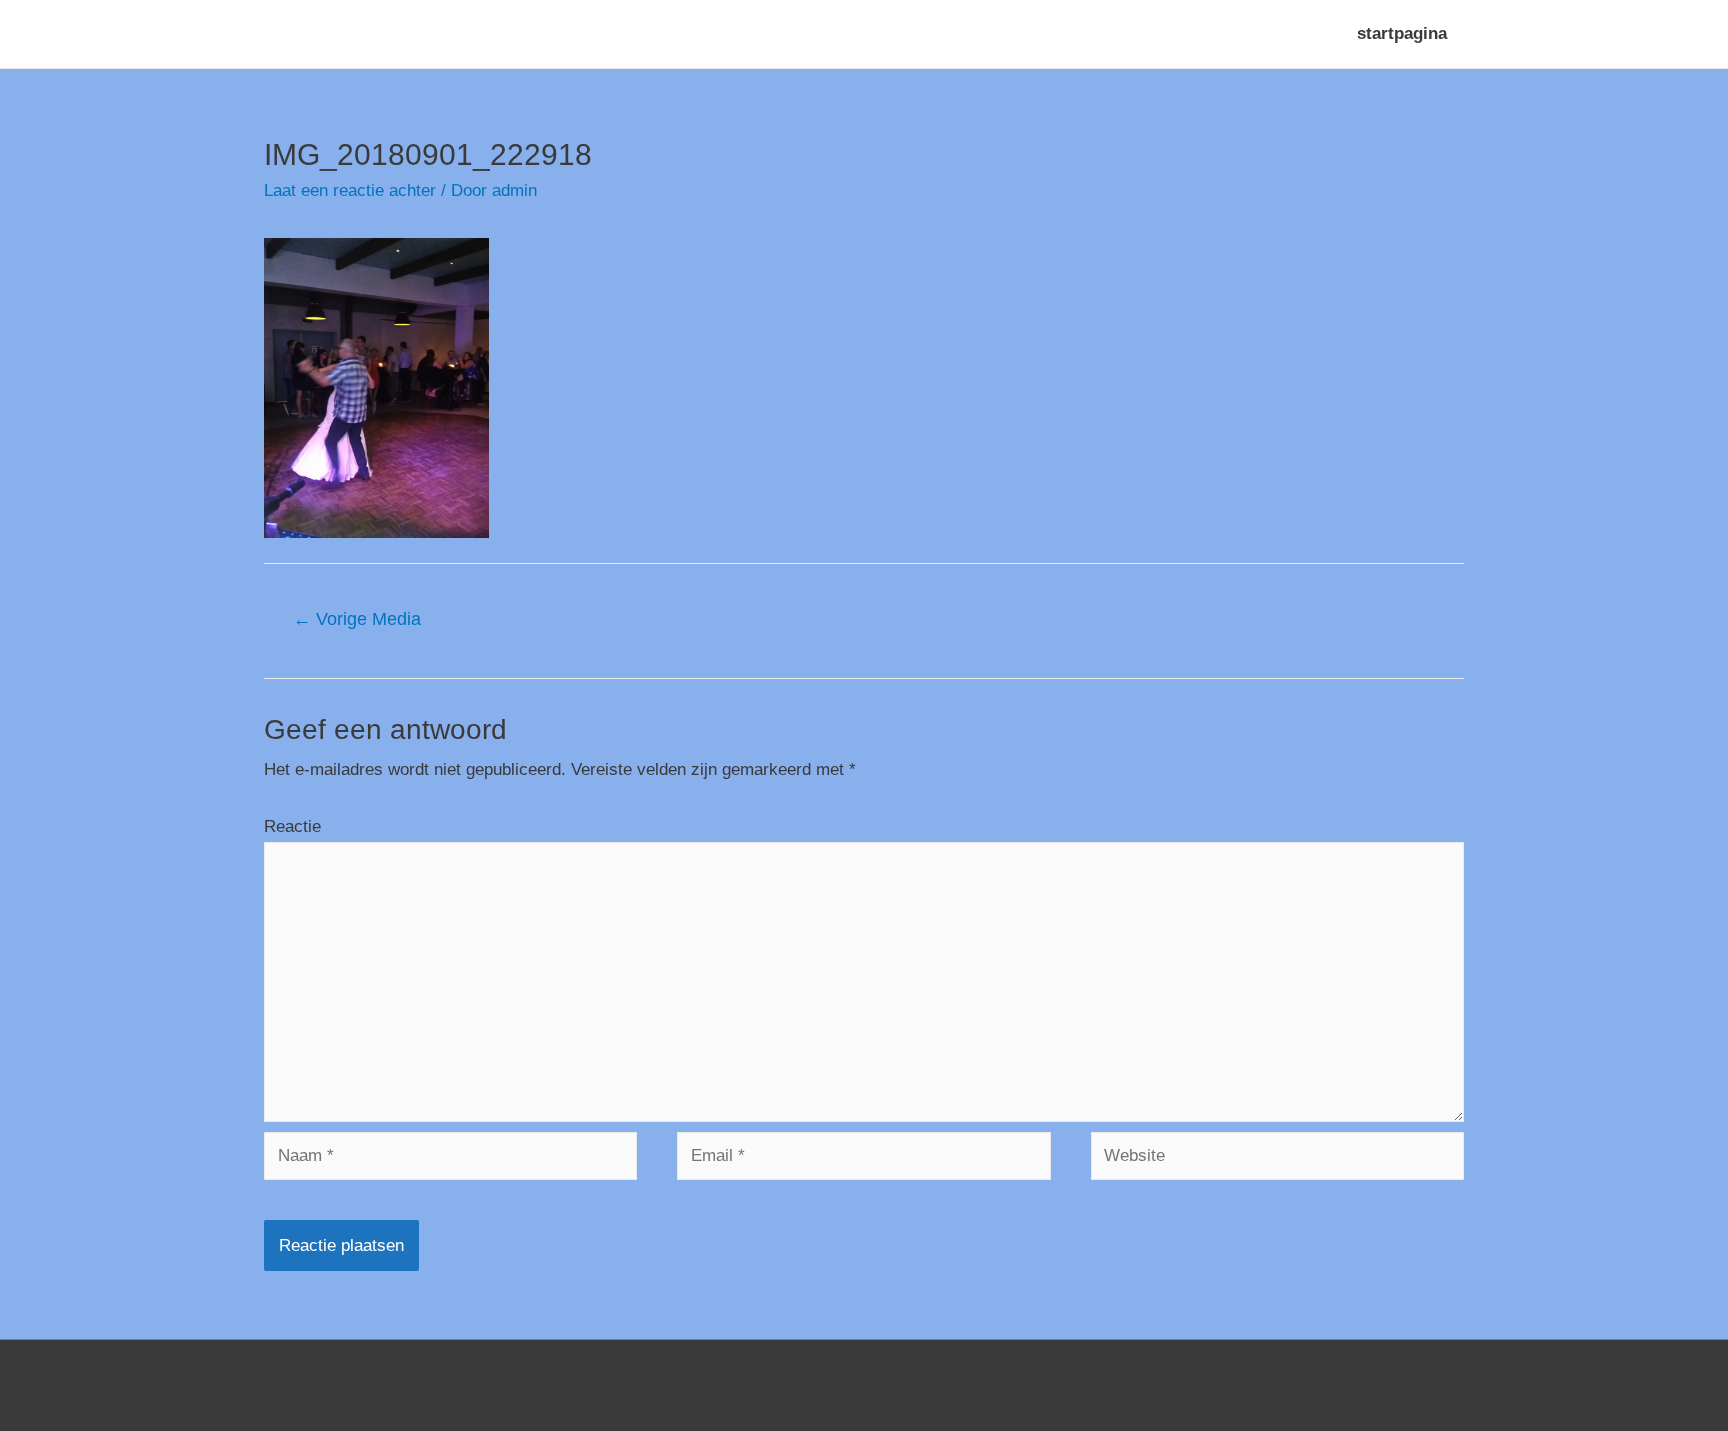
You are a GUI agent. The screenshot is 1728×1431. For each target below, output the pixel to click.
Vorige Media (357, 619)
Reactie (292, 826)
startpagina (1402, 33)
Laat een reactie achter (350, 190)
